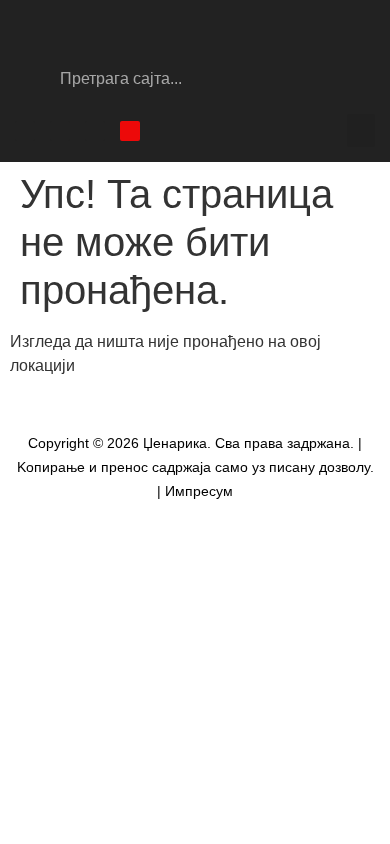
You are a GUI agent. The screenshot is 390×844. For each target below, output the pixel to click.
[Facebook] (25, 131)
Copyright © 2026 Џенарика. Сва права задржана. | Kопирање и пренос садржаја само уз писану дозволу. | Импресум (195, 467)
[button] (361, 130)
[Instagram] (60, 131)
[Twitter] (95, 131)
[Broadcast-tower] (130, 131)
